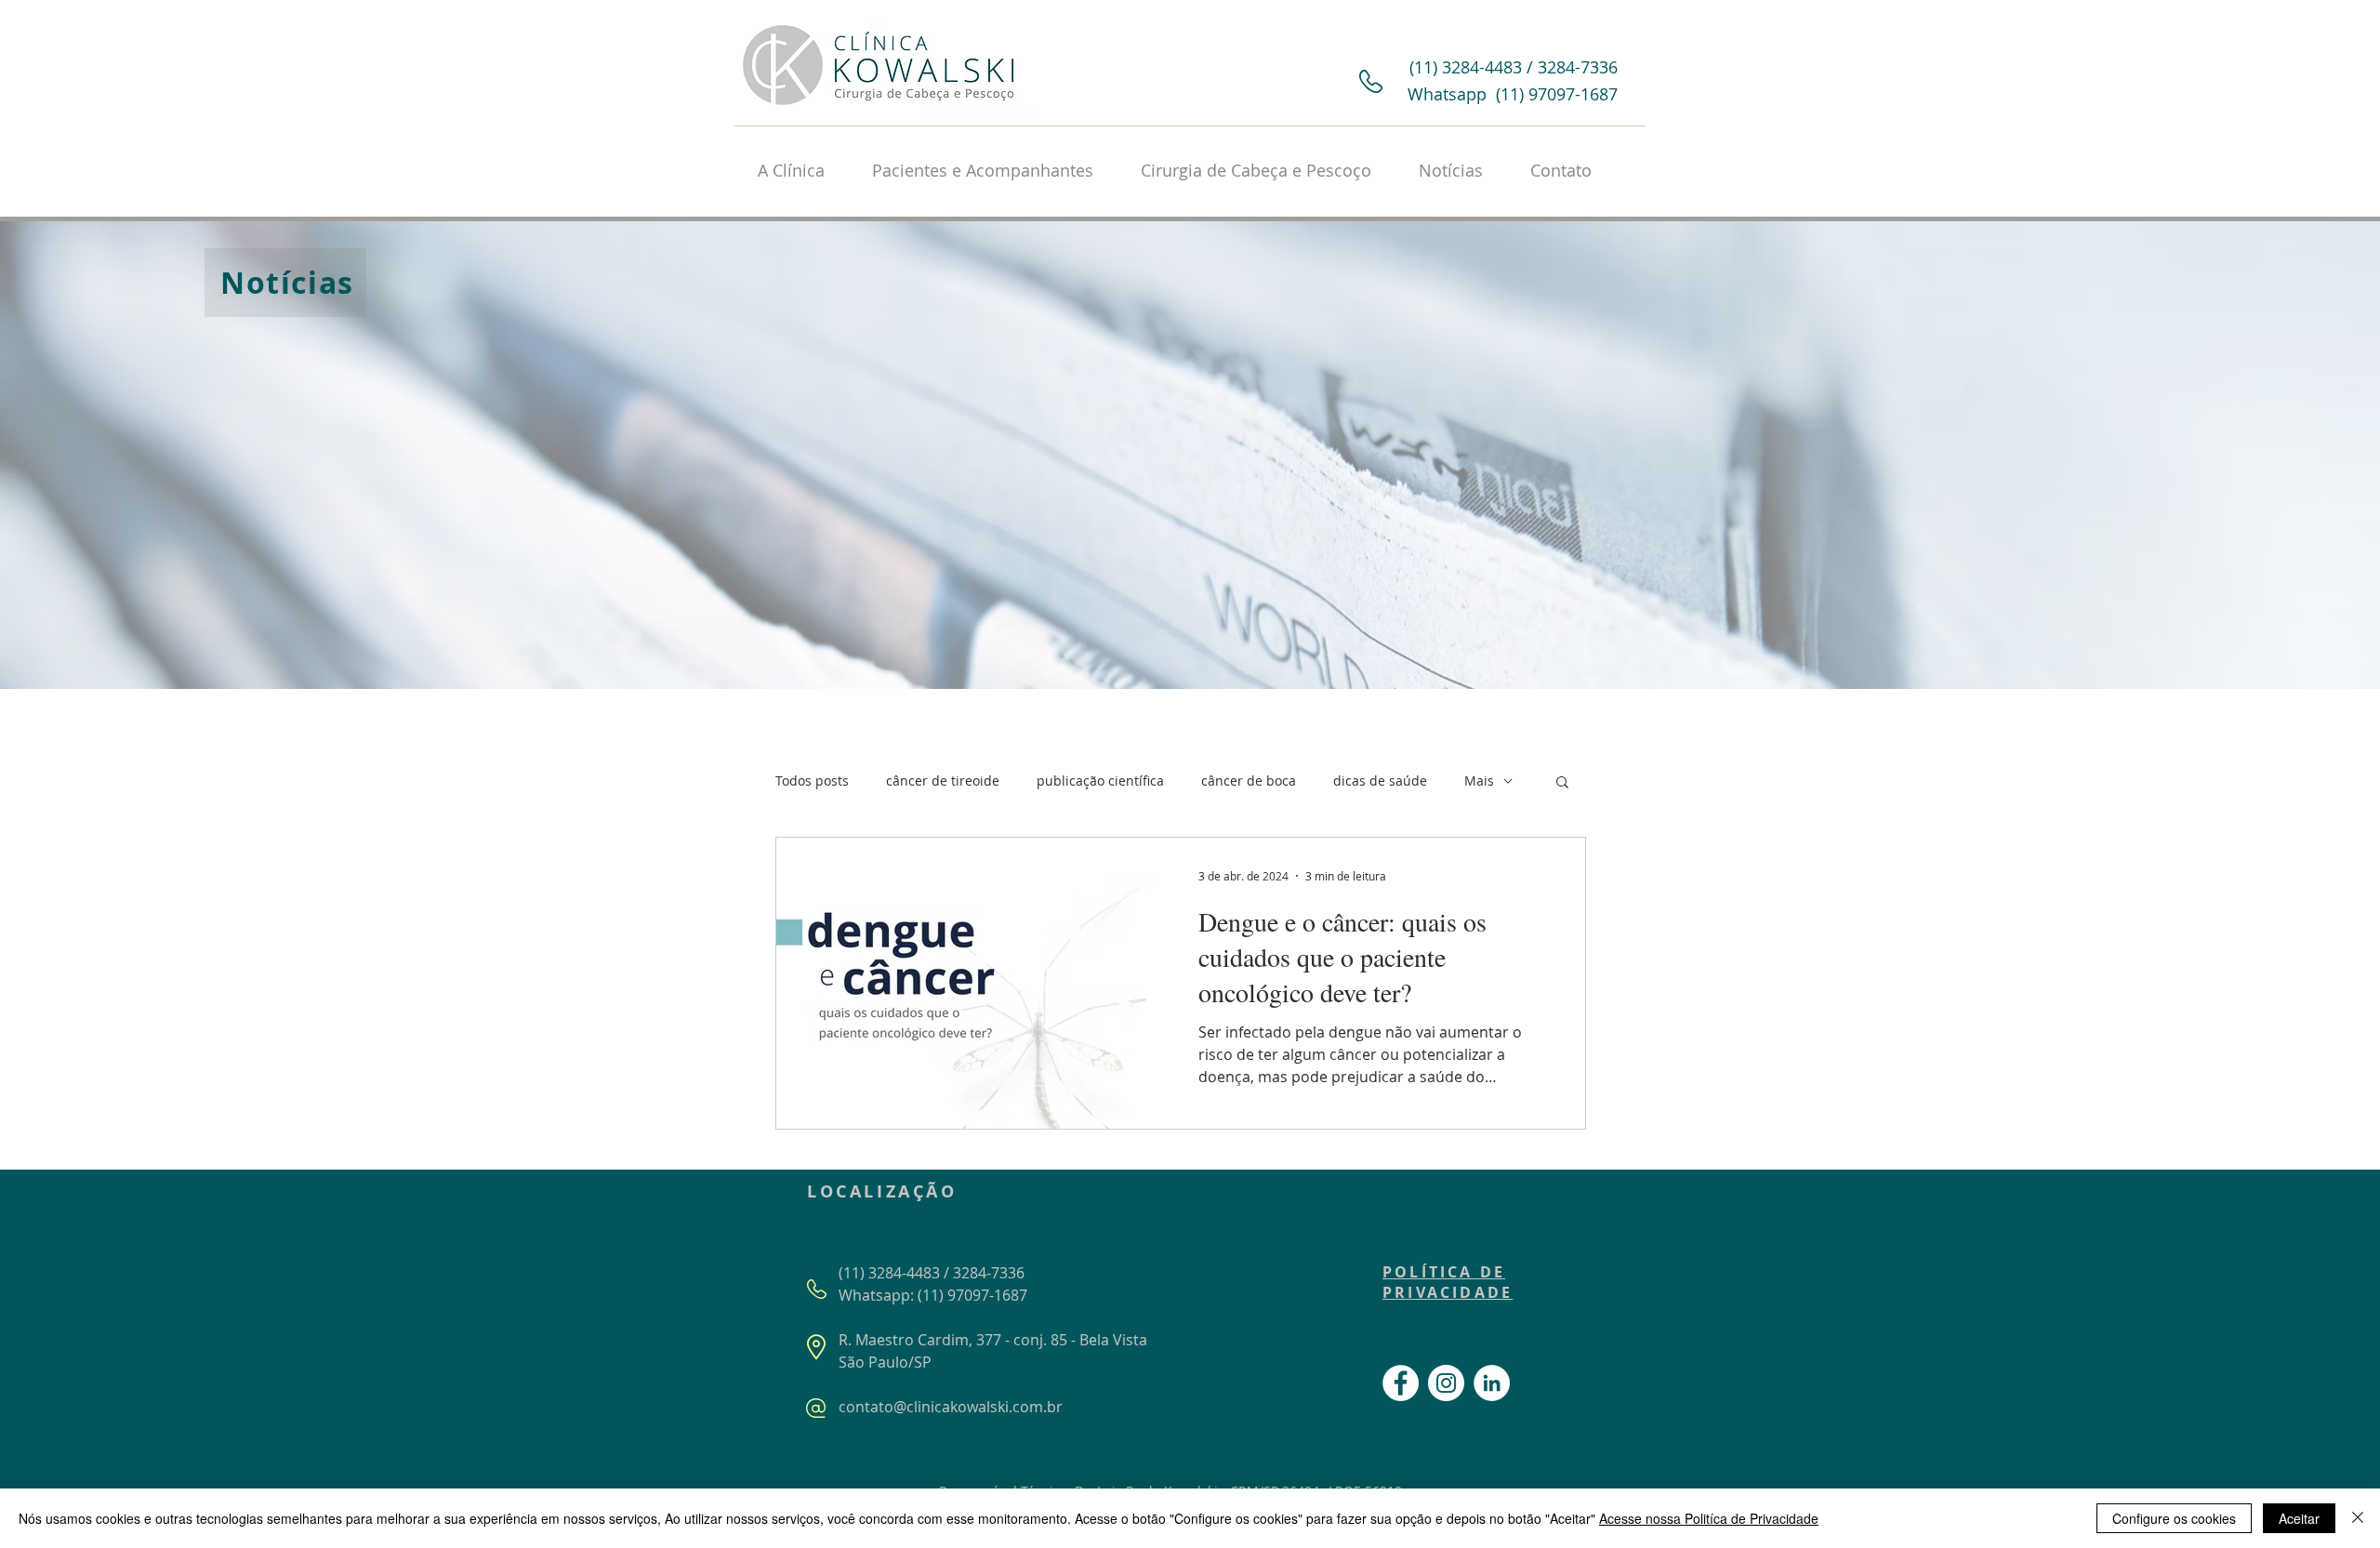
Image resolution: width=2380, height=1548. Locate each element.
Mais (1479, 781)
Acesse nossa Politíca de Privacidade (1709, 1518)
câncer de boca (1249, 781)
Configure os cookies (2174, 1518)
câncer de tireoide (943, 781)
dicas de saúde (1380, 781)
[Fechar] (2358, 1518)
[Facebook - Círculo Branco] (1401, 1383)
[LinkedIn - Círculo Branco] (1492, 1383)
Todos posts (812, 781)
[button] (1562, 783)
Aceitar (2299, 1518)
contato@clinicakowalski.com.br (951, 1407)
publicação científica (1100, 781)
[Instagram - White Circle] (1446, 1383)
